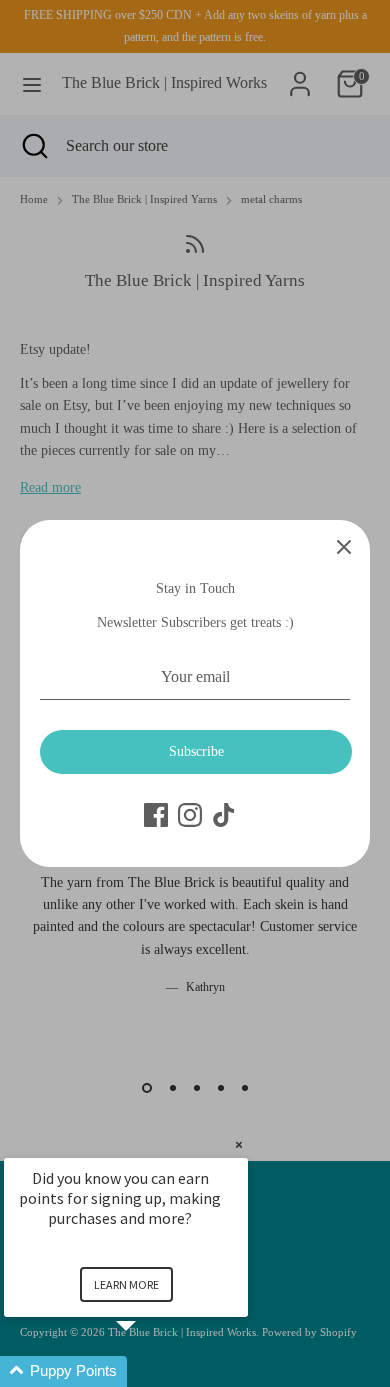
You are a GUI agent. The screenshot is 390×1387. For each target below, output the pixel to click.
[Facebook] (156, 815)
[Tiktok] (224, 815)
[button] (150, 1371)
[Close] (344, 546)
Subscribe (196, 751)
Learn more (126, 1284)
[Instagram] (190, 815)
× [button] (239, 1144)
